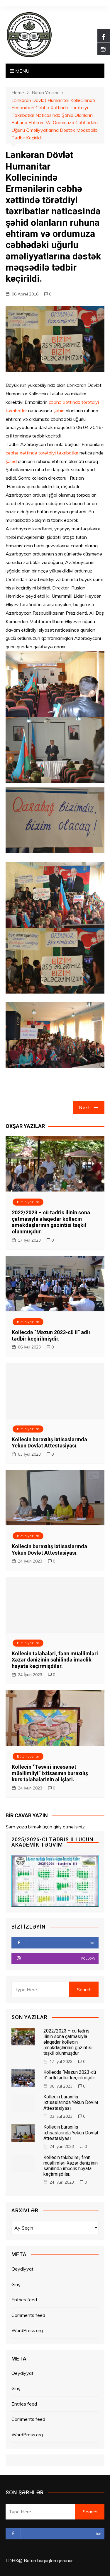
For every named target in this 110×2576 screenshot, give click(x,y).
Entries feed (24, 2300)
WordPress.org (27, 2330)
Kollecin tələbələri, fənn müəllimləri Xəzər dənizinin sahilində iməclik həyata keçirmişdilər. (55, 1660)
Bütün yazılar (28, 1202)
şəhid (60, 411)
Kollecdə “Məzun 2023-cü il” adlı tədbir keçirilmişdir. (51, 1335)
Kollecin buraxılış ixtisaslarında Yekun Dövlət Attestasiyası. (49, 1443)
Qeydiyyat (22, 2269)
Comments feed (28, 2315)
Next (84, 1107)
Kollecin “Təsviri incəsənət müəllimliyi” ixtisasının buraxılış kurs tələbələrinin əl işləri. (50, 1773)
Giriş (16, 2284)
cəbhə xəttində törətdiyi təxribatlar (42, 453)
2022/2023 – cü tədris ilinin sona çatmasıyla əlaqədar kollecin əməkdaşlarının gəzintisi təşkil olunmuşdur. (51, 1222)
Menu (22, 71)
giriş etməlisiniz (69, 1827)
